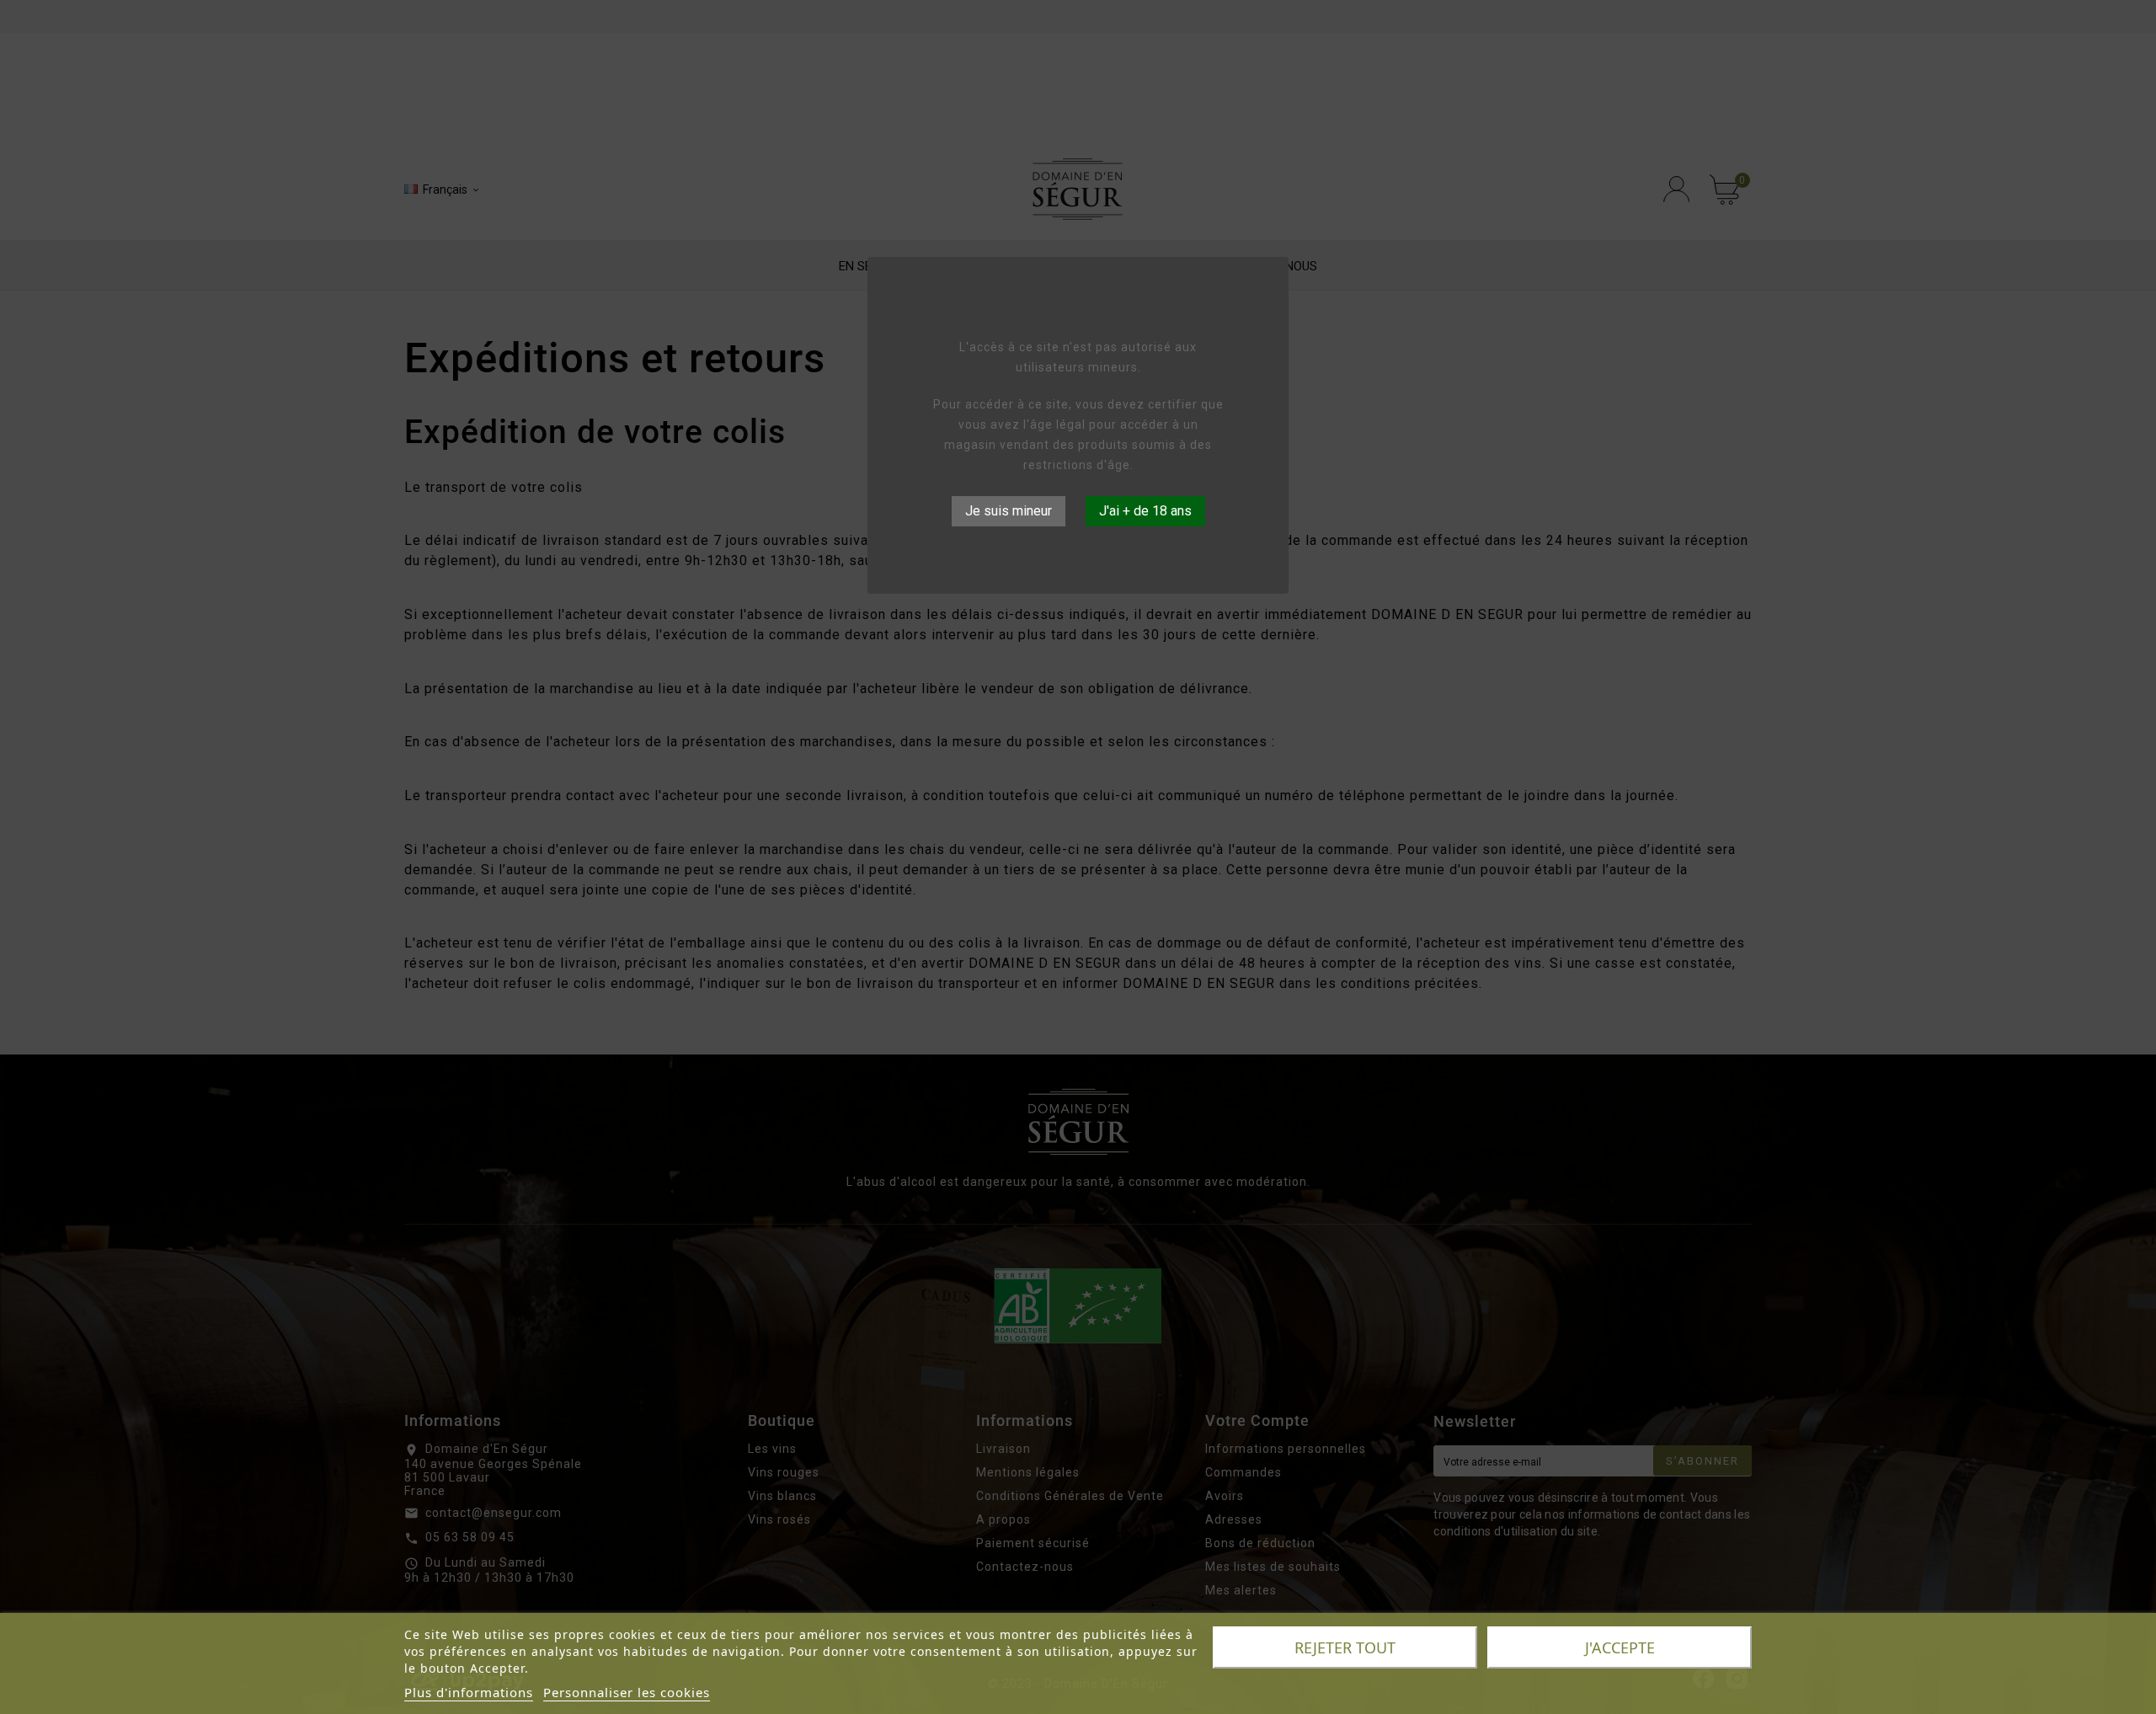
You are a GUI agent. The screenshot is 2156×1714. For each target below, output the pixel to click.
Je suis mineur (1009, 511)
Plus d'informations (469, 1692)
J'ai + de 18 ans (1145, 511)
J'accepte (1620, 1647)
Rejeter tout (1345, 1647)
